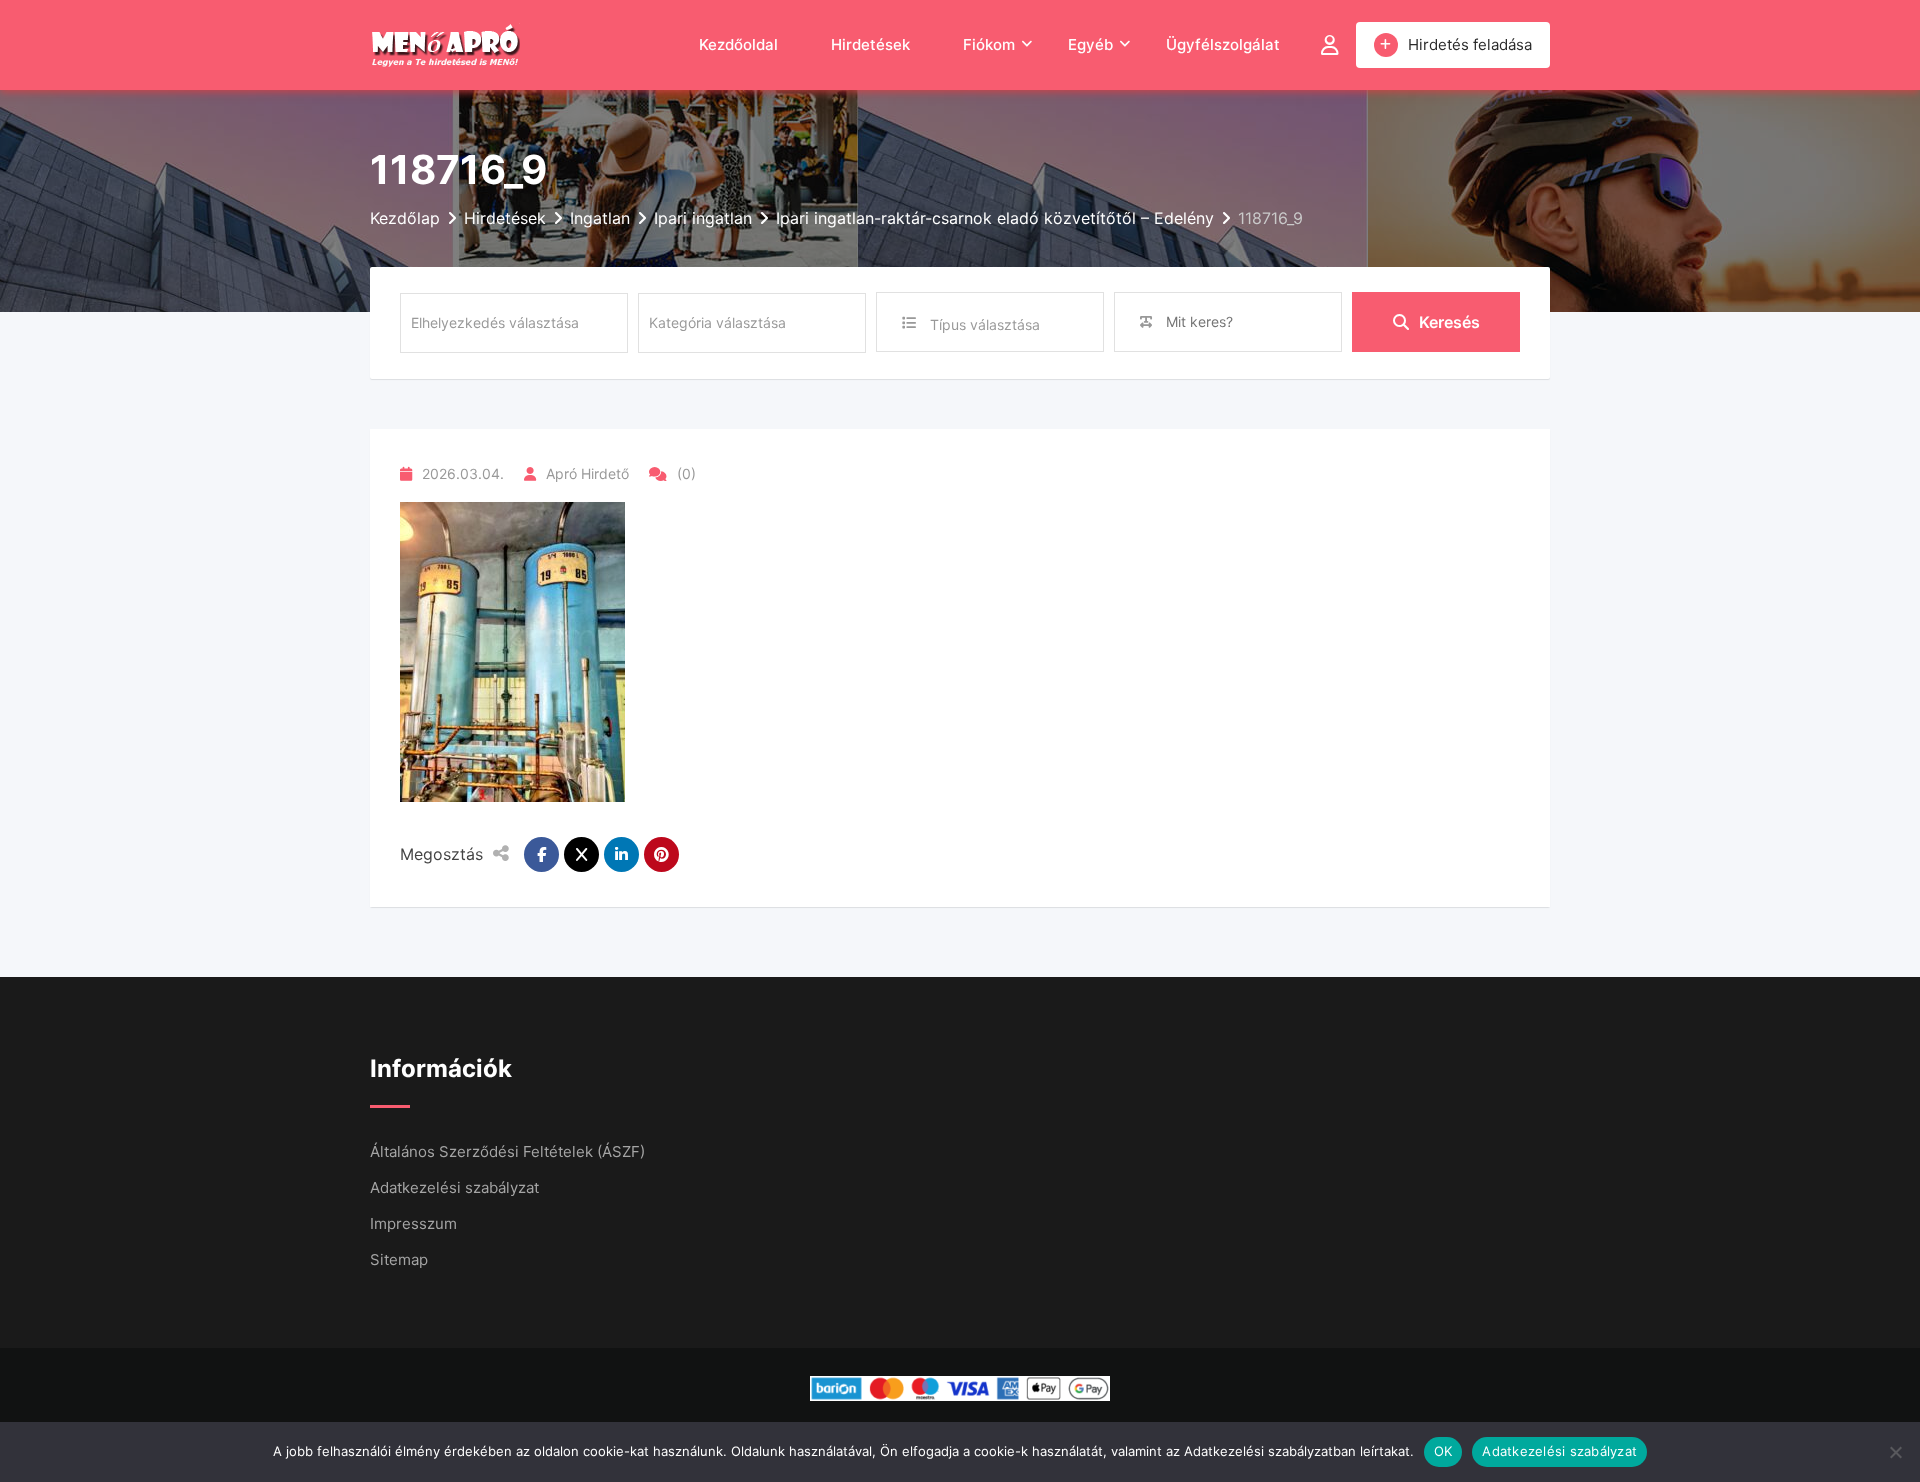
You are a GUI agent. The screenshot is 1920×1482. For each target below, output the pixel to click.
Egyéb (1090, 44)
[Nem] (1895, 1452)
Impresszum (413, 1223)
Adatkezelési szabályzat (454, 1187)
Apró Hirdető (587, 473)
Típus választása (985, 324)
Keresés (1449, 322)
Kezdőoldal (738, 44)
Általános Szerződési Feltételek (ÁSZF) (507, 1151)
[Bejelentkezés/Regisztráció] (1330, 45)
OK (1443, 1451)
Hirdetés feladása (1470, 44)
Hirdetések (870, 44)
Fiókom (989, 44)
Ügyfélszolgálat (1223, 44)
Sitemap (399, 1259)
